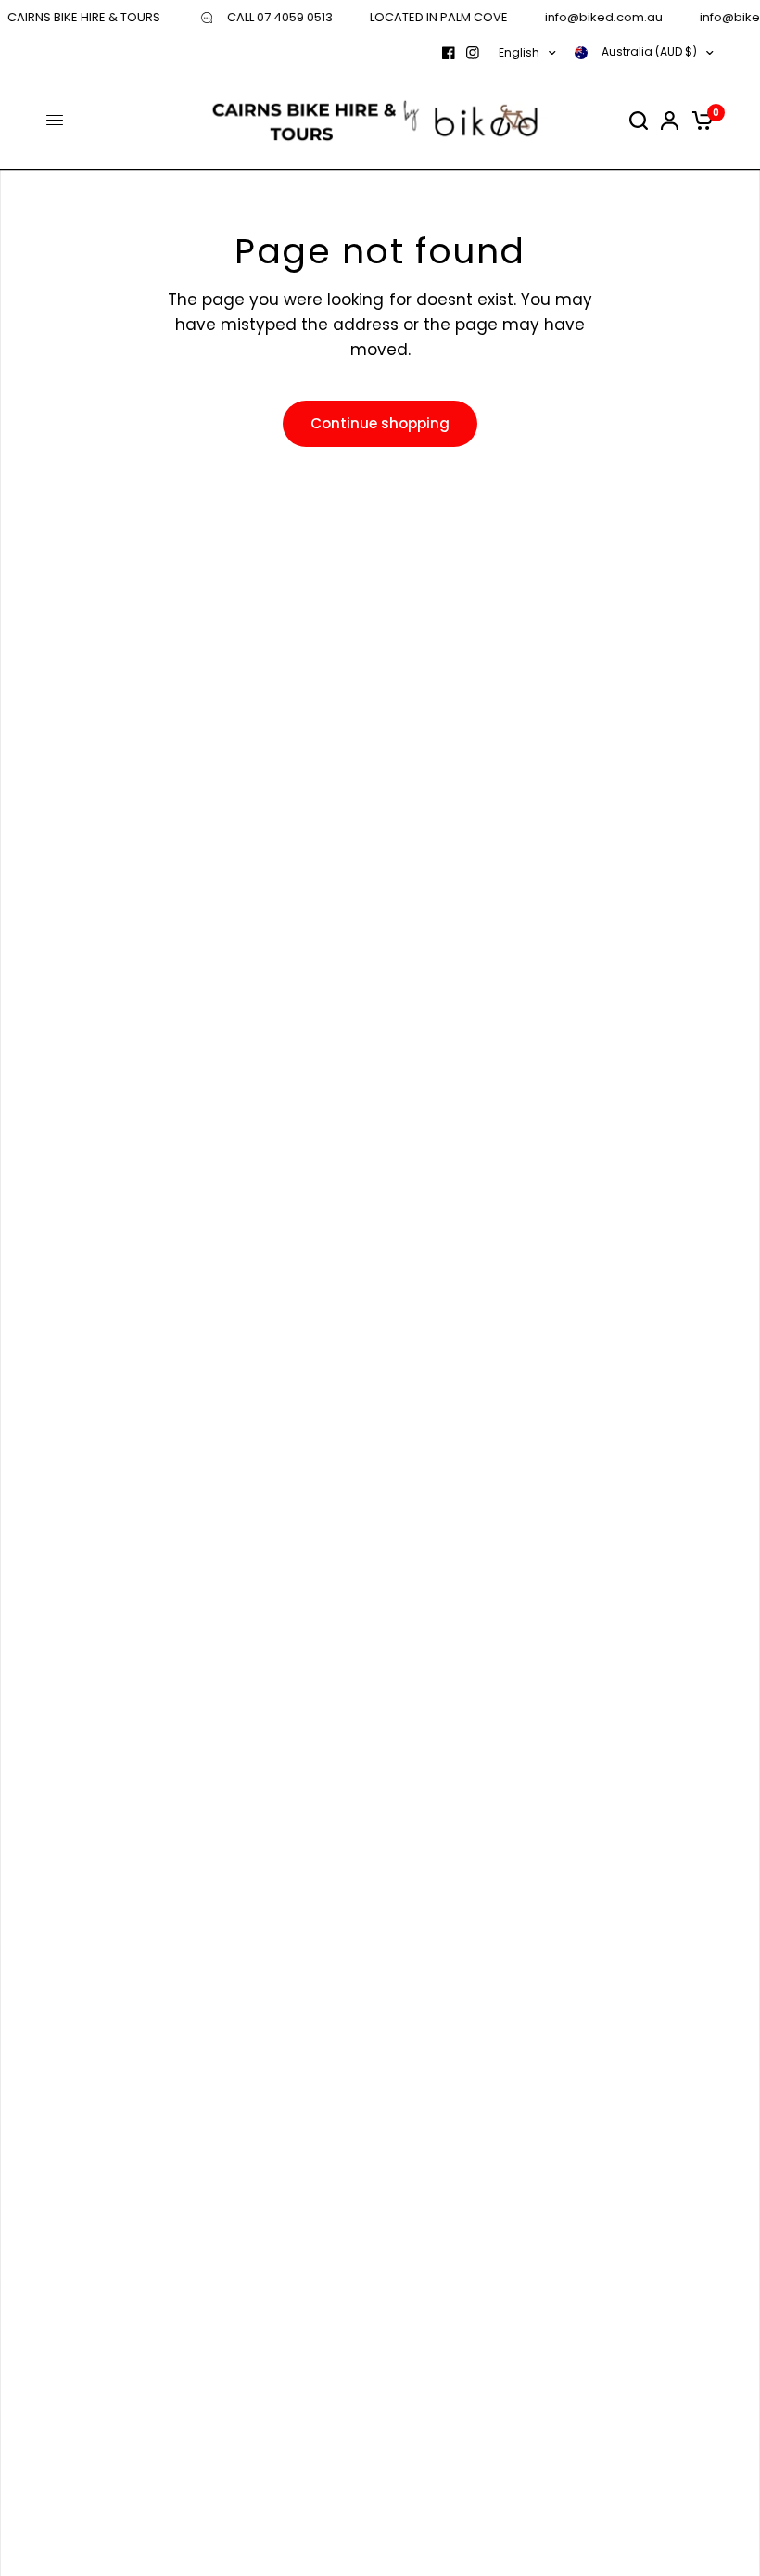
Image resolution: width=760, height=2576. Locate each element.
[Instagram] (473, 53)
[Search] (639, 120)
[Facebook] (449, 53)
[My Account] (670, 120)
